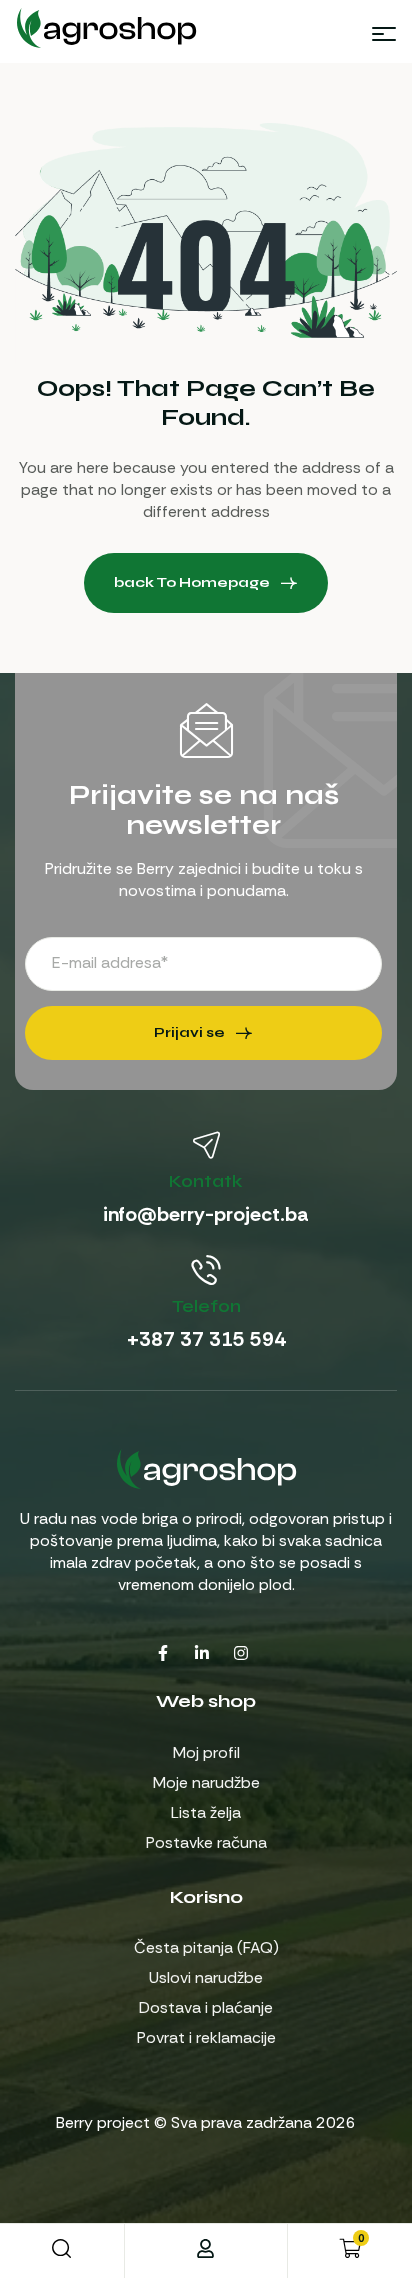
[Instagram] (241, 1653)
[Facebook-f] (163, 1653)
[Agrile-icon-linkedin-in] (202, 1653)
